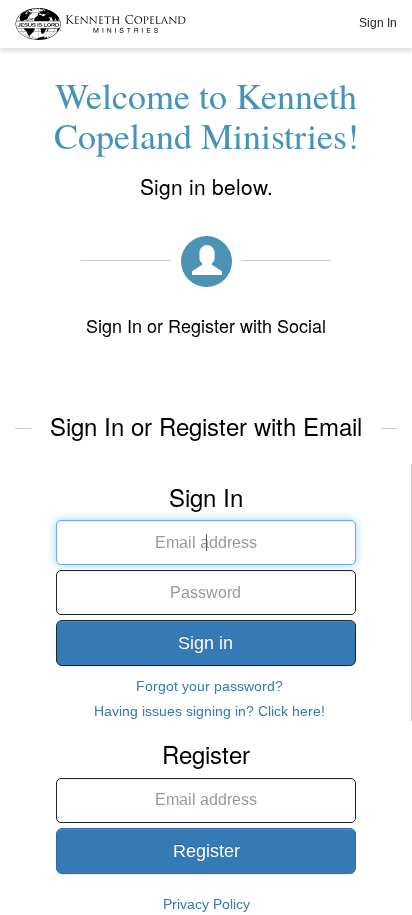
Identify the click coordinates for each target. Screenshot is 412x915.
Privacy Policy (206, 904)
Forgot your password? (209, 686)
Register (206, 851)
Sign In (378, 23)
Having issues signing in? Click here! (209, 711)
